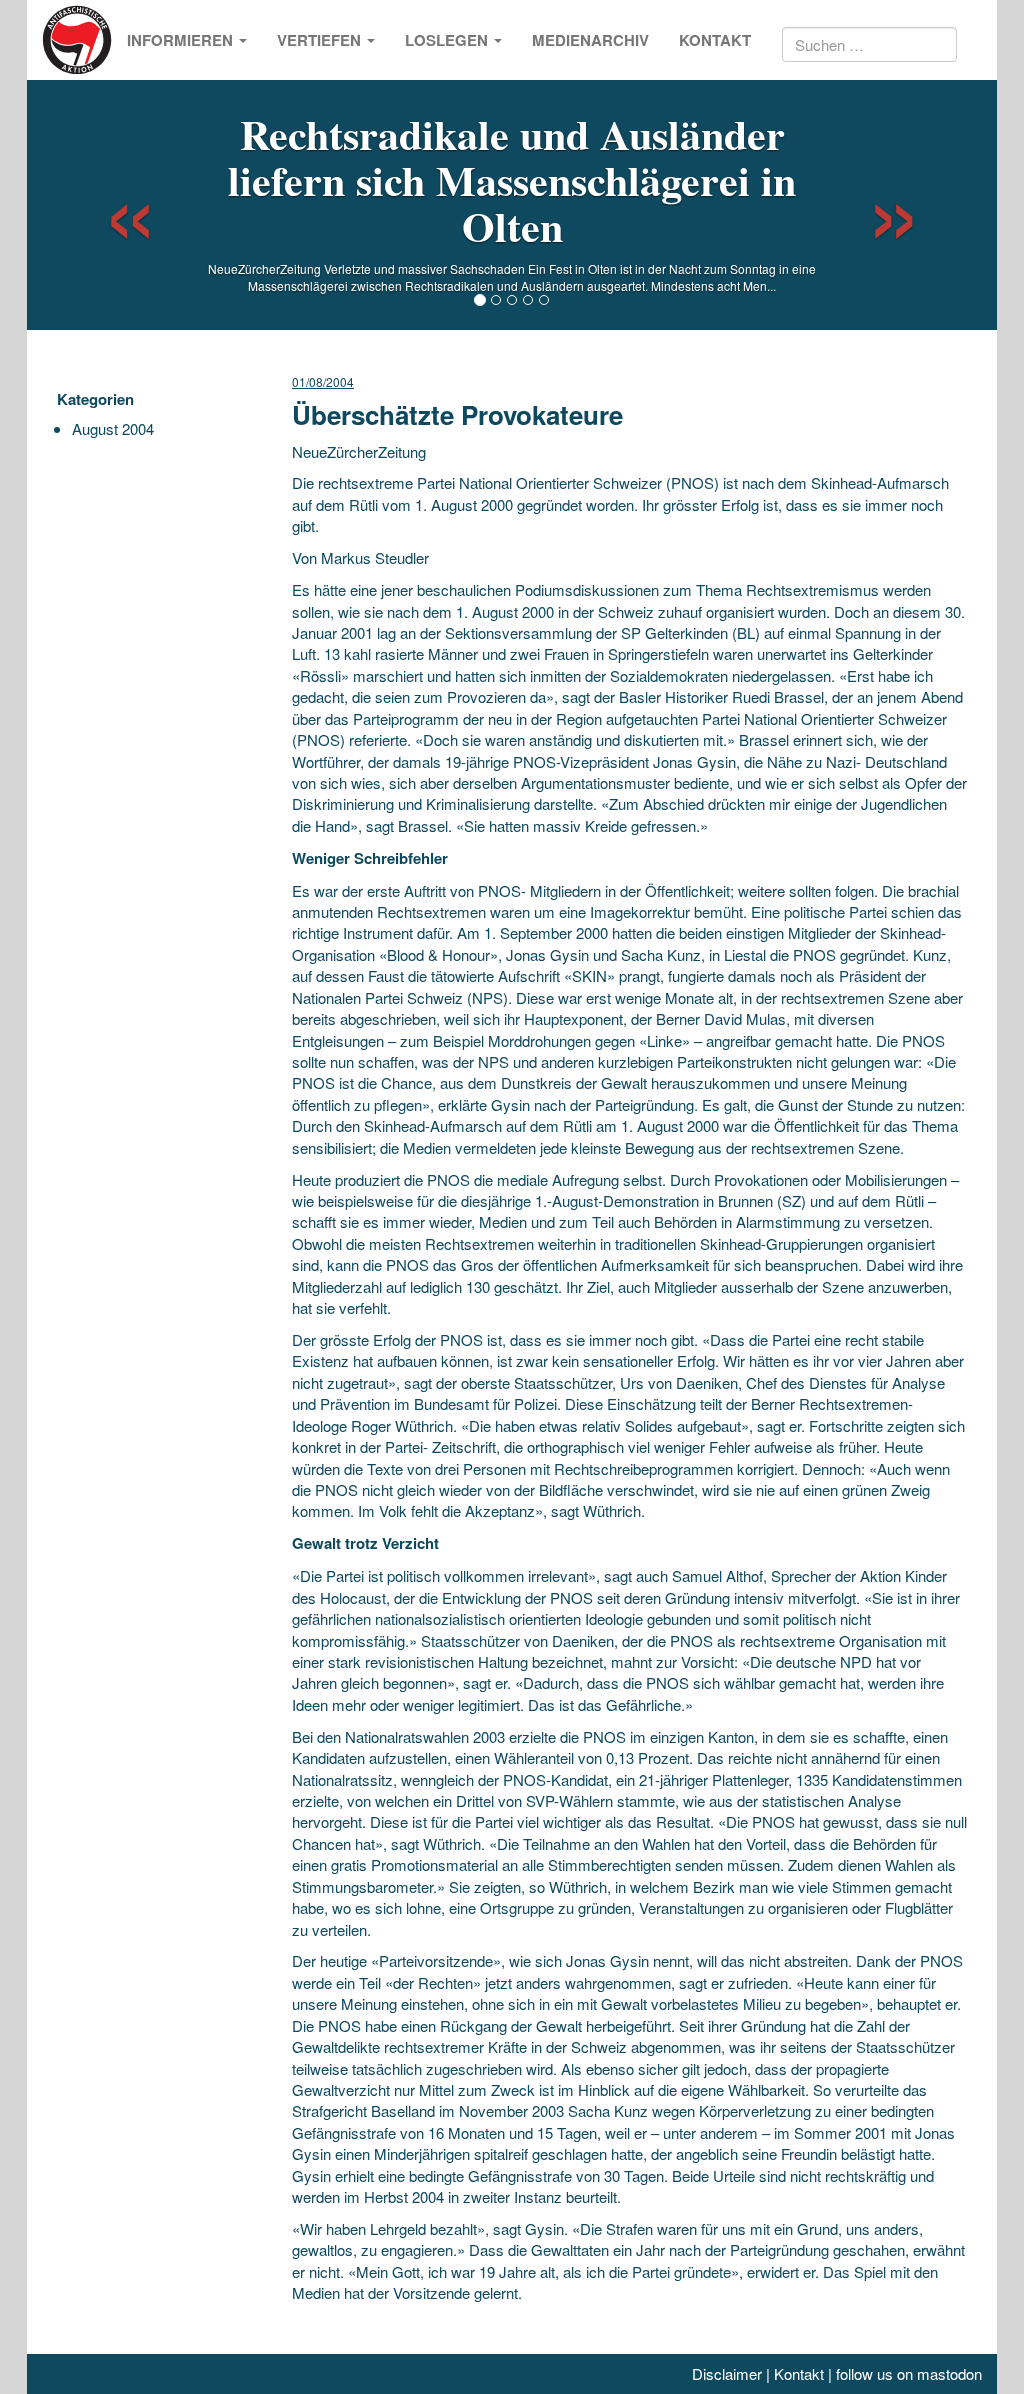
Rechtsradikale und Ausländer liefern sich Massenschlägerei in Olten (512, 179)
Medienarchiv (590, 40)
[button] (112, 205)
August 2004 (113, 428)
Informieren (182, 40)
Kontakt (715, 40)
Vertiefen (321, 40)
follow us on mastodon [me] (909, 2373)
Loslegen (448, 40)
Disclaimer (727, 2373)
